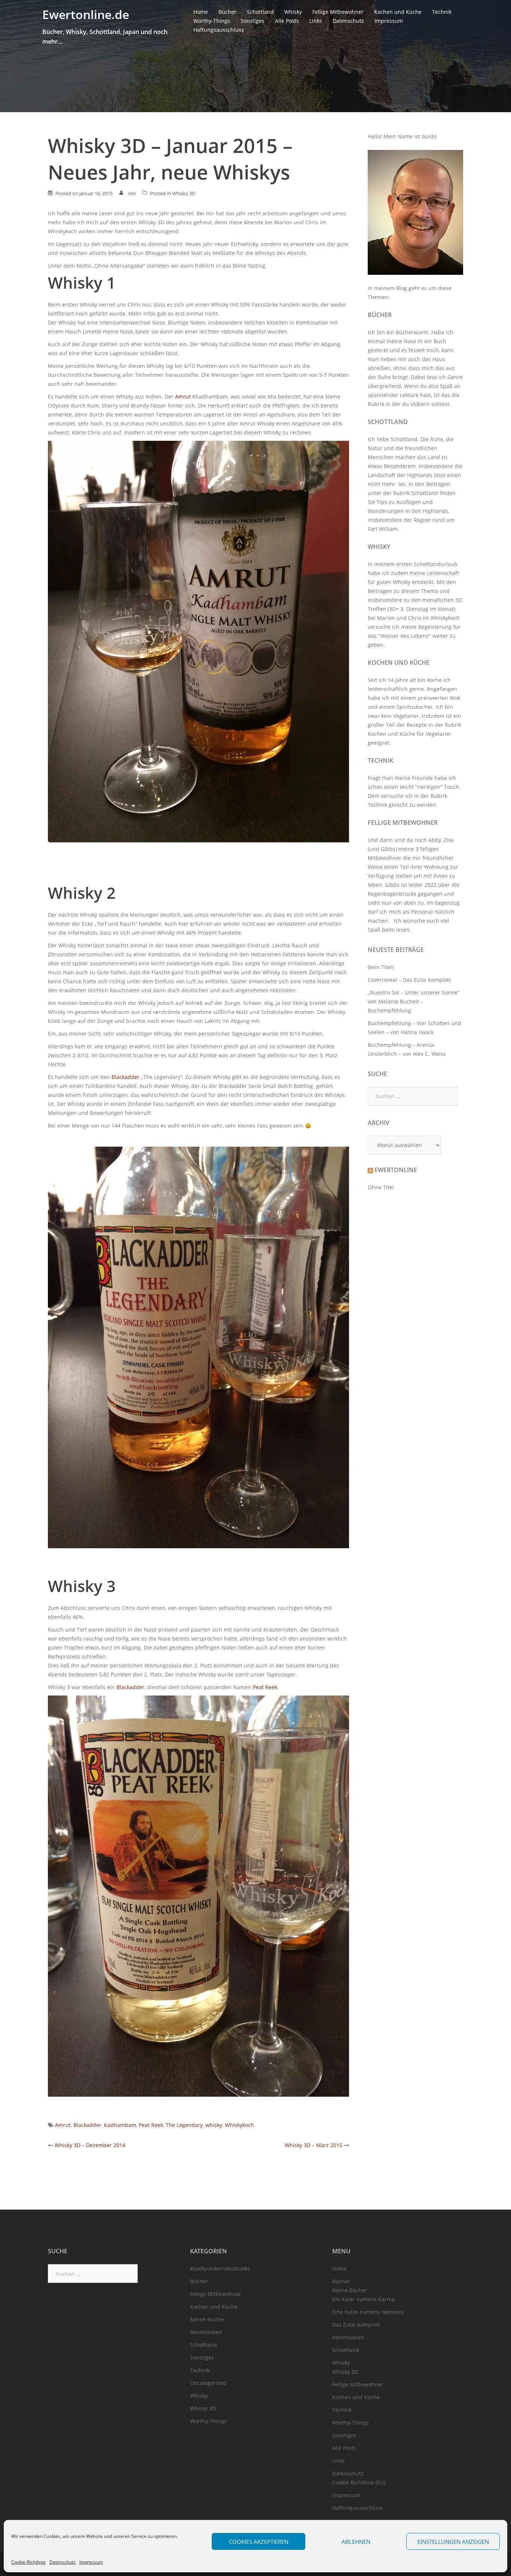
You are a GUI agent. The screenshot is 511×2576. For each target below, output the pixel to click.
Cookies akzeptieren (259, 2542)
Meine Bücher (208, 2319)
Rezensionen (206, 2332)
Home (201, 12)
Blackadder (126, 1077)
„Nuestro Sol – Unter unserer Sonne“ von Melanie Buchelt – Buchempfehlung (414, 1001)
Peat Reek (265, 1687)
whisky (214, 2125)
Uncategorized (208, 2383)
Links (316, 21)
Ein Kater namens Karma (363, 2299)
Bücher (227, 12)
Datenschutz (62, 2562)
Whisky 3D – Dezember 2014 (90, 2145)
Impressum (91, 2562)
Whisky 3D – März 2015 (313, 2145)
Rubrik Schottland (416, 493)
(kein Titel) (381, 967)
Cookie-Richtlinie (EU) (359, 2482)
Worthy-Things (212, 21)
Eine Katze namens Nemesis (368, 2312)
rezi (132, 193)
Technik (442, 12)
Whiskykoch (239, 2125)
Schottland (260, 12)
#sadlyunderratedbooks (220, 2268)
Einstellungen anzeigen (453, 2542)
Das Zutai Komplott (356, 2325)
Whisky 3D (184, 193)
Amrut (183, 396)
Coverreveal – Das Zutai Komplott (409, 980)
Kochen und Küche (398, 12)
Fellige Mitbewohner (338, 12)
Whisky (293, 12)
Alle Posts (287, 21)
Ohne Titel (381, 1187)
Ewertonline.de (86, 14)
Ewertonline (396, 1170)
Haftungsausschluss (219, 30)
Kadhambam (120, 2125)
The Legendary (184, 2125)
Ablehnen (356, 2542)
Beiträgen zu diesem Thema (403, 591)
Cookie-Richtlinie (28, 2562)
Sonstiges (253, 21)
